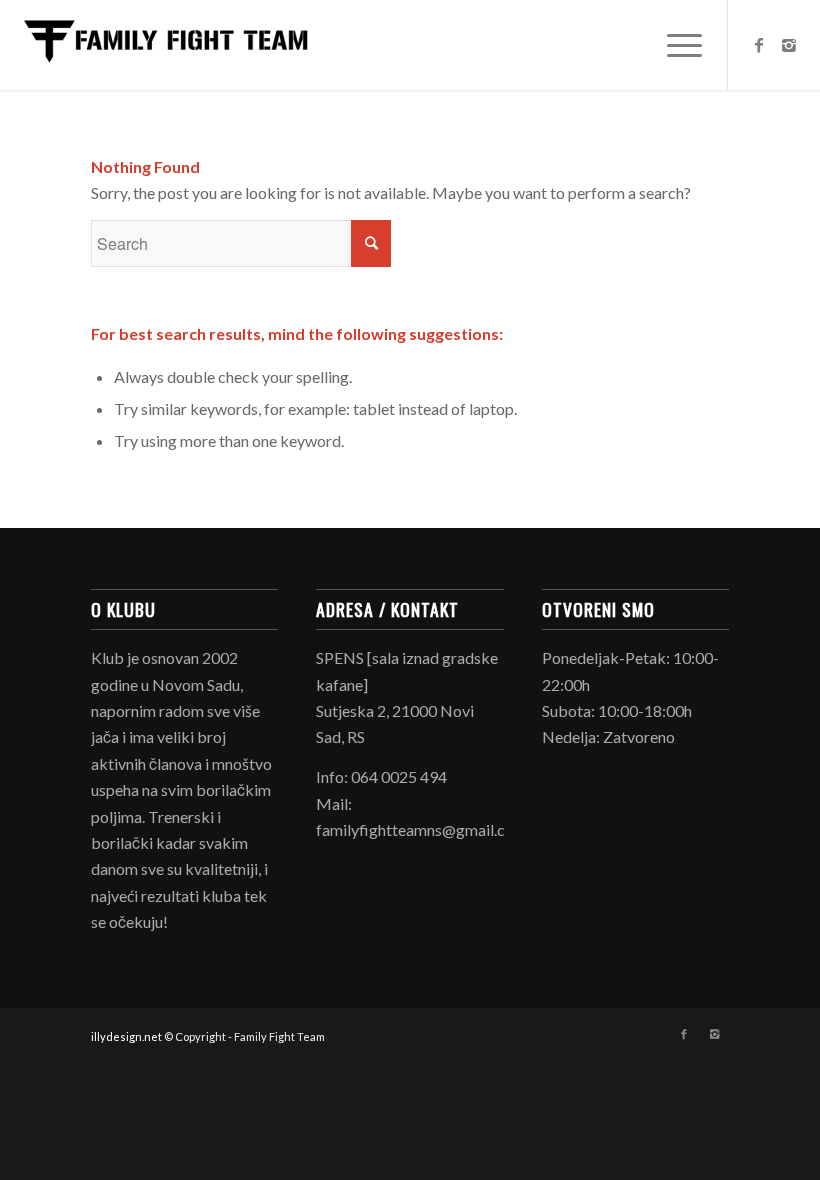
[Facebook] (759, 45)
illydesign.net (126, 1036)
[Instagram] (789, 45)
